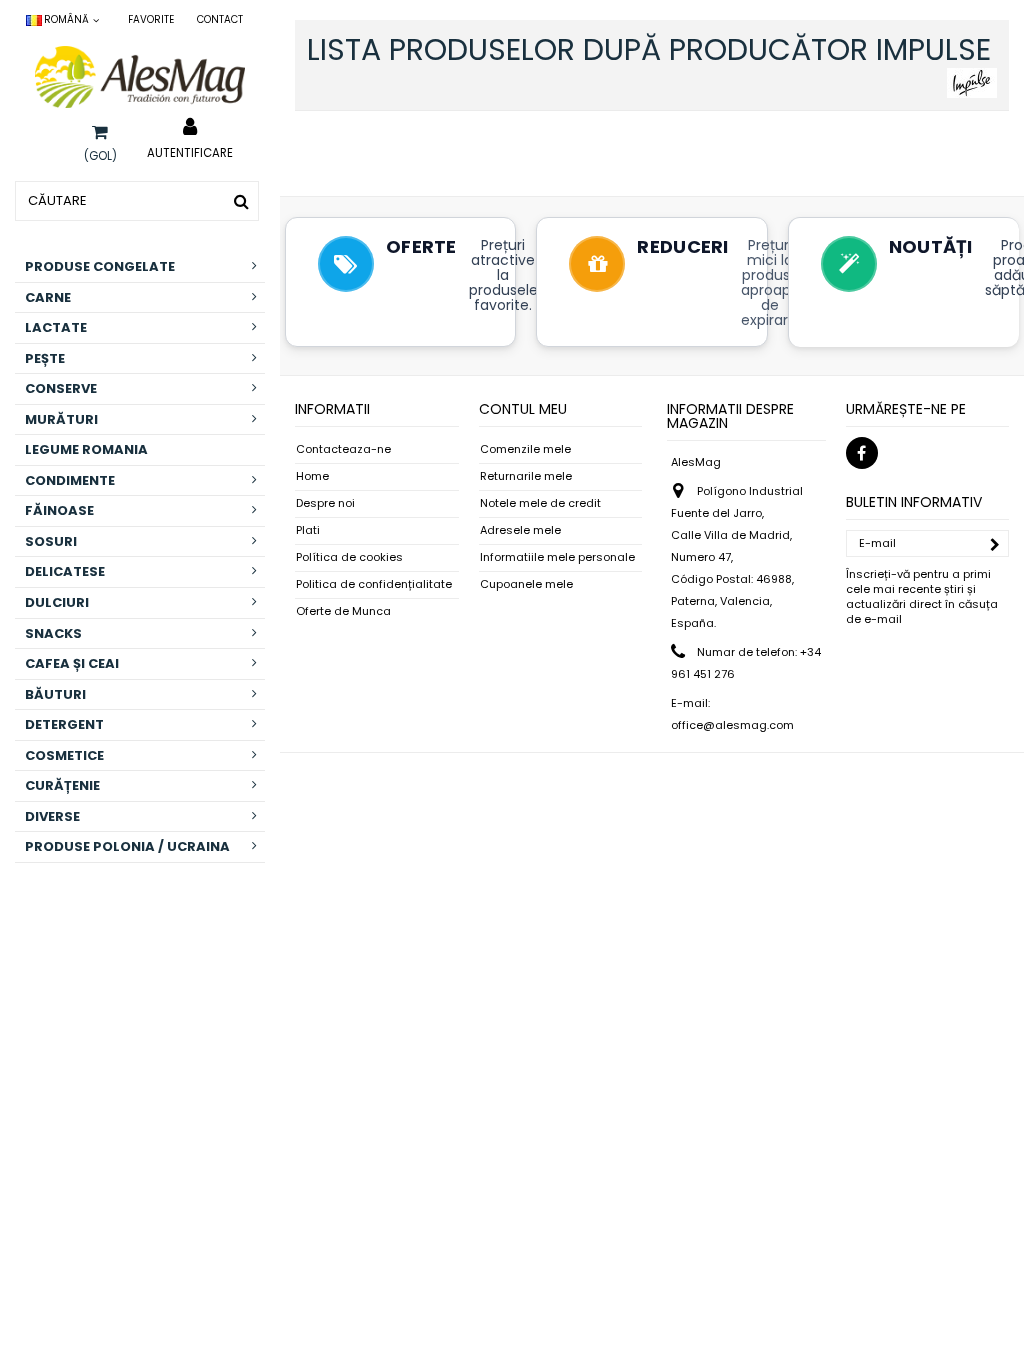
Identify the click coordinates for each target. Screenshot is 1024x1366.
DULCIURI (57, 602)
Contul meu (523, 409)
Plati (308, 530)
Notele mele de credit (540, 503)
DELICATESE (65, 571)
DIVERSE (52, 816)
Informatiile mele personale (557, 557)
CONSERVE (61, 388)
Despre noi (325, 503)
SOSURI (51, 541)
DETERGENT (64, 724)
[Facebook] (862, 453)
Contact (220, 19)
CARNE (48, 297)
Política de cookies (349, 557)
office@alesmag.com (732, 725)
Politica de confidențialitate (374, 584)
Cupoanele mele (526, 584)
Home (312, 476)
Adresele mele (520, 530)
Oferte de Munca (343, 611)
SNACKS (53, 633)
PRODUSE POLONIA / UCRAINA (127, 846)
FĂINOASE (59, 510)
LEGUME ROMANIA (86, 449)
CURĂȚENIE (62, 785)
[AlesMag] (140, 77)
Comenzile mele (525, 449)
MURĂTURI (61, 419)
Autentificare (190, 152)
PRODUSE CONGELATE (100, 266)
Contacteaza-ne (343, 449)
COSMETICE (64, 755)
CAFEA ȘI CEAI (72, 663)
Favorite (151, 19)
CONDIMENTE (70, 480)
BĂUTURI (55, 694)
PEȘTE (45, 358)
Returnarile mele (526, 476)
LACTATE (56, 327)
